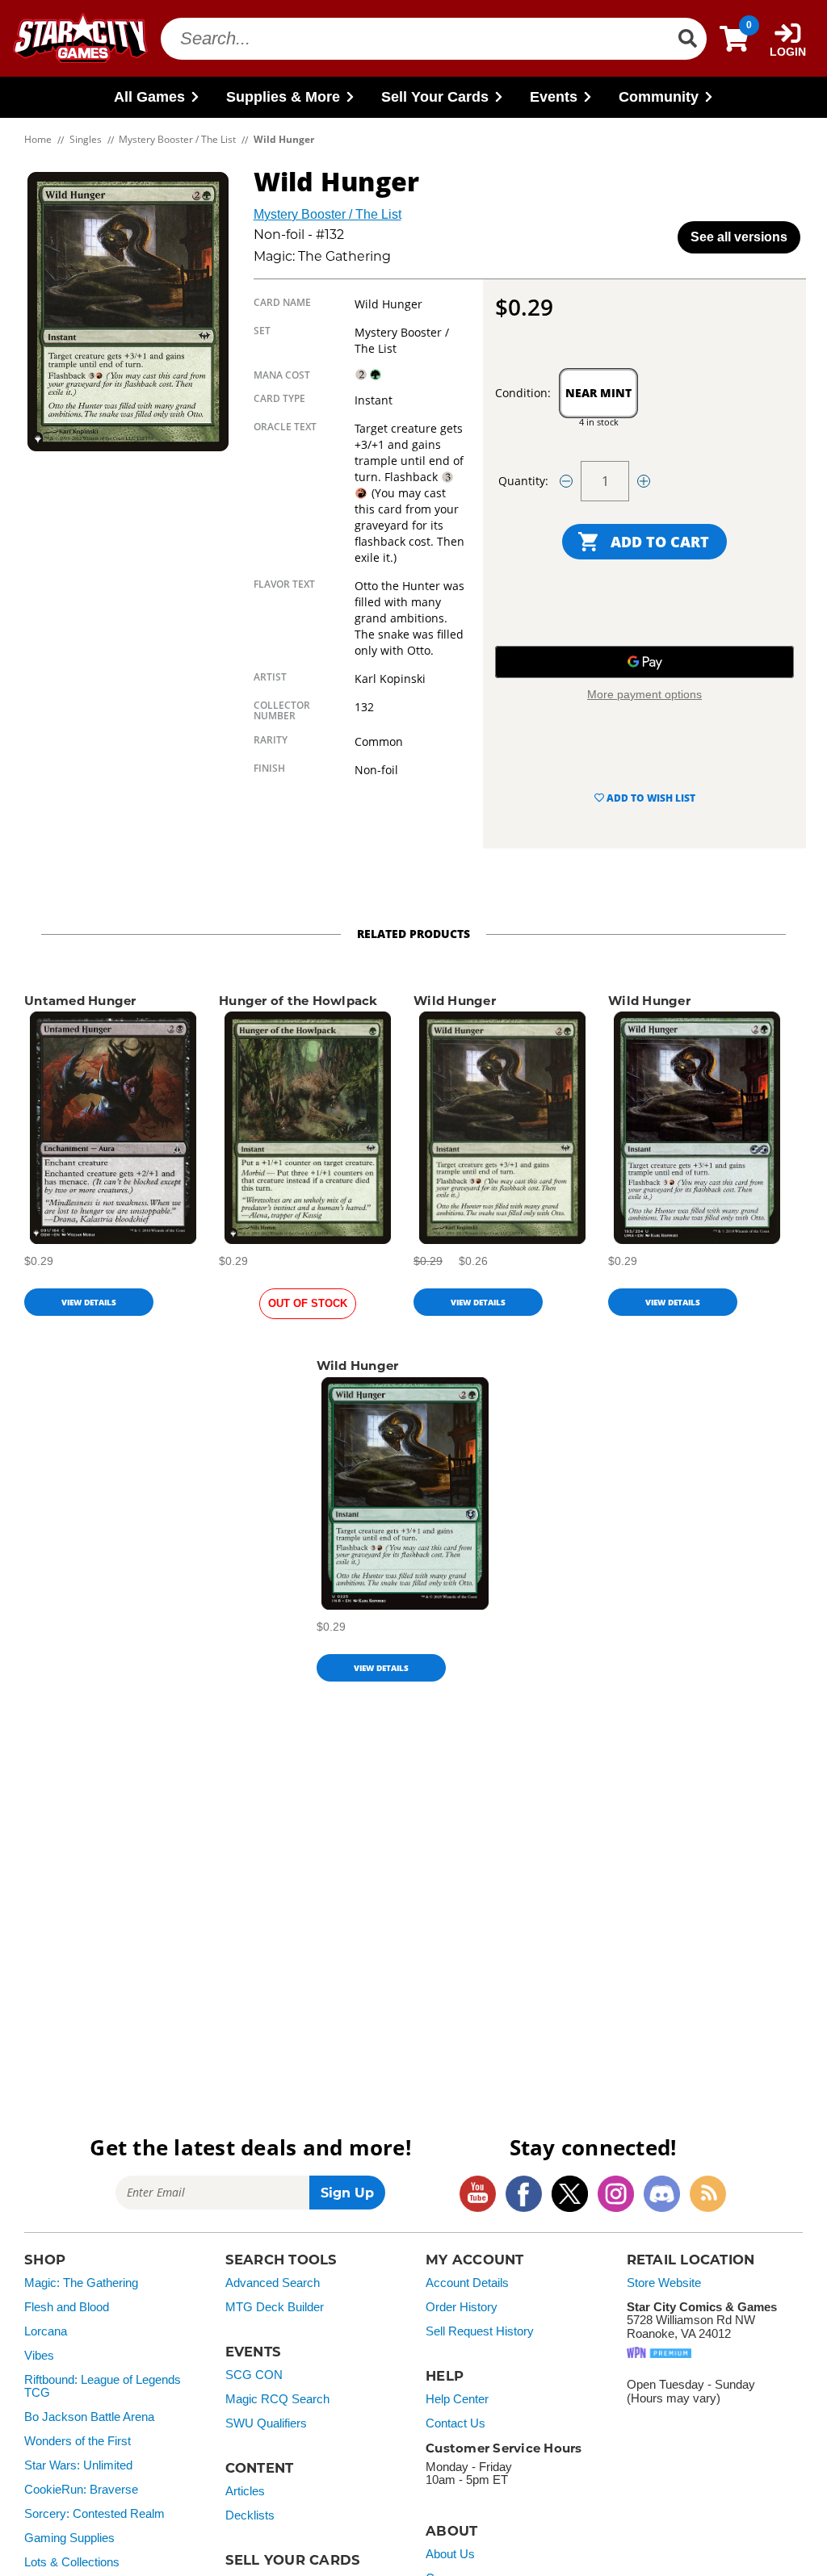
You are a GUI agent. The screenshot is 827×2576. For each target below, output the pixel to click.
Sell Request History (480, 2331)
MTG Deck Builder (275, 2307)
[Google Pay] (644, 662)
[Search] (687, 39)
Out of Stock (308, 1303)
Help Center (457, 2399)
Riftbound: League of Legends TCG (103, 2387)
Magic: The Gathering (81, 2283)
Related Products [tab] (413, 934)
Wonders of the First (78, 2441)
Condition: (523, 393)
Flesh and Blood (67, 2307)
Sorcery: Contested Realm (94, 2514)
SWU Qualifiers (266, 2423)
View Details (89, 1302)
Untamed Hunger (80, 1001)
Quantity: (523, 481)
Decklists (250, 2515)
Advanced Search (273, 2283)
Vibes (39, 2356)
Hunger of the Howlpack (298, 1001)
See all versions (739, 237)
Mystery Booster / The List (327, 214)
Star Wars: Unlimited (78, 2465)
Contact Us (455, 2423)
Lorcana (46, 2331)
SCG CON (254, 2375)
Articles (245, 2491)
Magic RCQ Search (277, 2399)
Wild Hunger (455, 1001)
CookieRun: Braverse (81, 2490)
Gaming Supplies (69, 2538)
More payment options (644, 694)
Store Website (664, 2283)
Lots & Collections (72, 2562)
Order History (462, 2307)
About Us (450, 2554)
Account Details (467, 2283)
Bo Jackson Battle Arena (89, 2417)
